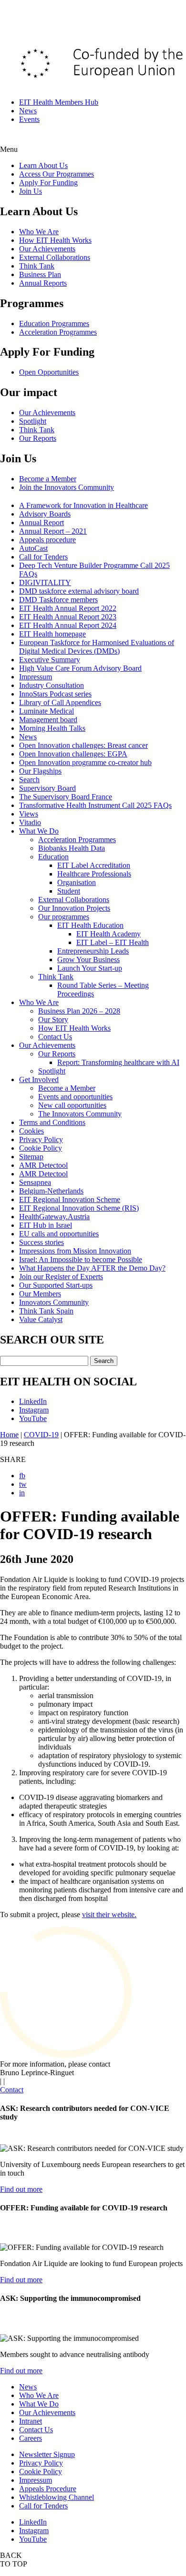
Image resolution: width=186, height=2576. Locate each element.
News (28, 111)
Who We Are (39, 232)
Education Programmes (54, 323)
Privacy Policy (41, 1139)
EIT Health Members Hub (59, 102)
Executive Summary (50, 660)
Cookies (31, 1131)
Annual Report (41, 522)
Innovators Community (54, 1302)
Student (69, 891)
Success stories (41, 1242)
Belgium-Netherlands (51, 1191)
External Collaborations (55, 257)
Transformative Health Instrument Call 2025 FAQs (95, 805)
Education (53, 857)
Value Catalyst (41, 1319)
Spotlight (33, 421)
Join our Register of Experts (61, 1277)
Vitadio (30, 822)
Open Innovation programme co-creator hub (85, 762)
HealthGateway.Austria (54, 1217)
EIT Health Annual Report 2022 (68, 608)
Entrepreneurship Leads (93, 951)
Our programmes (64, 917)
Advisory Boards (45, 514)
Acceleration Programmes (58, 332)
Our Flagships (40, 771)
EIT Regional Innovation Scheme (70, 1199)
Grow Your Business (88, 960)
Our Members (40, 1294)
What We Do (39, 831)
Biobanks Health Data (72, 848)
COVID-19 (41, 1435)
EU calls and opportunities (59, 1234)
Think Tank (37, 266)
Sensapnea (35, 1182)
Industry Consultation (52, 685)
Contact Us (55, 1037)
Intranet (31, 2421)
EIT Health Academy (108, 934)
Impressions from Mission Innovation (75, 1251)
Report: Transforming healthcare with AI (118, 1062)
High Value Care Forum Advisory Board (80, 668)
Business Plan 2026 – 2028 (79, 1011)
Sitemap (31, 1157)
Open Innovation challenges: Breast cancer (83, 745)
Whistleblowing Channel (57, 2497)
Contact (12, 2090)
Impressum (36, 677)
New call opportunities (72, 1105)
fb (22, 1476)
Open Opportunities (49, 372)
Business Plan (40, 274)
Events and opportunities (75, 1097)
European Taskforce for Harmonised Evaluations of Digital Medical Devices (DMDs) (97, 647)
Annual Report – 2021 (53, 531)
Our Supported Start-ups (56, 1285)
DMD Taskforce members (58, 600)
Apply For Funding (48, 183)
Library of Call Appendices (60, 702)
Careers (31, 2438)
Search (29, 780)
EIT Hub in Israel (46, 1225)
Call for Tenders (43, 557)
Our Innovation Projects (74, 908)
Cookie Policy (41, 1148)
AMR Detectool (43, 1165)
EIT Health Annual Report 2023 (68, 617)
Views (29, 814)
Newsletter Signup (47, 2454)
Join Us (31, 191)
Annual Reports (43, 283)
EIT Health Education (90, 925)
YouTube (33, 1418)
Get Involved (39, 1079)
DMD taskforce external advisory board (79, 591)
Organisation (77, 882)
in (22, 1493)
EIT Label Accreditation (94, 865)
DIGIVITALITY (45, 582)
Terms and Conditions (52, 1122)
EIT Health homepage (52, 634)
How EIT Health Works (55, 240)
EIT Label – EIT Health (113, 942)
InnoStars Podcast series (55, 694)
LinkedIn (33, 1401)
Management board (48, 720)
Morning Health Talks (52, 728)
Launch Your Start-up (90, 968)
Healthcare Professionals (94, 874)
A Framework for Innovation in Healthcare (83, 505)
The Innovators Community (80, 1114)
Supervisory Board (47, 788)
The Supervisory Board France (66, 797)
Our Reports (38, 438)
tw (23, 1484)
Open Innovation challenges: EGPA (73, 754)
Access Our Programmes (57, 174)
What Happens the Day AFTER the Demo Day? (92, 1268)
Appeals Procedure (48, 2489)
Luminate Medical (46, 711)
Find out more (21, 2189)
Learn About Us (43, 165)
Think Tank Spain (46, 1311)
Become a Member (48, 479)
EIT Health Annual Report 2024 (68, 625)
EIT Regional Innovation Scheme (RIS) (79, 1208)
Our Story (53, 1019)
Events (29, 119)
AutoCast (33, 548)
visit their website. (109, 1915)
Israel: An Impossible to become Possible (81, 1259)
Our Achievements (47, 249)
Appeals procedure (47, 540)
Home (9, 1435)
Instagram (34, 1410)
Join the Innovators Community (67, 487)
